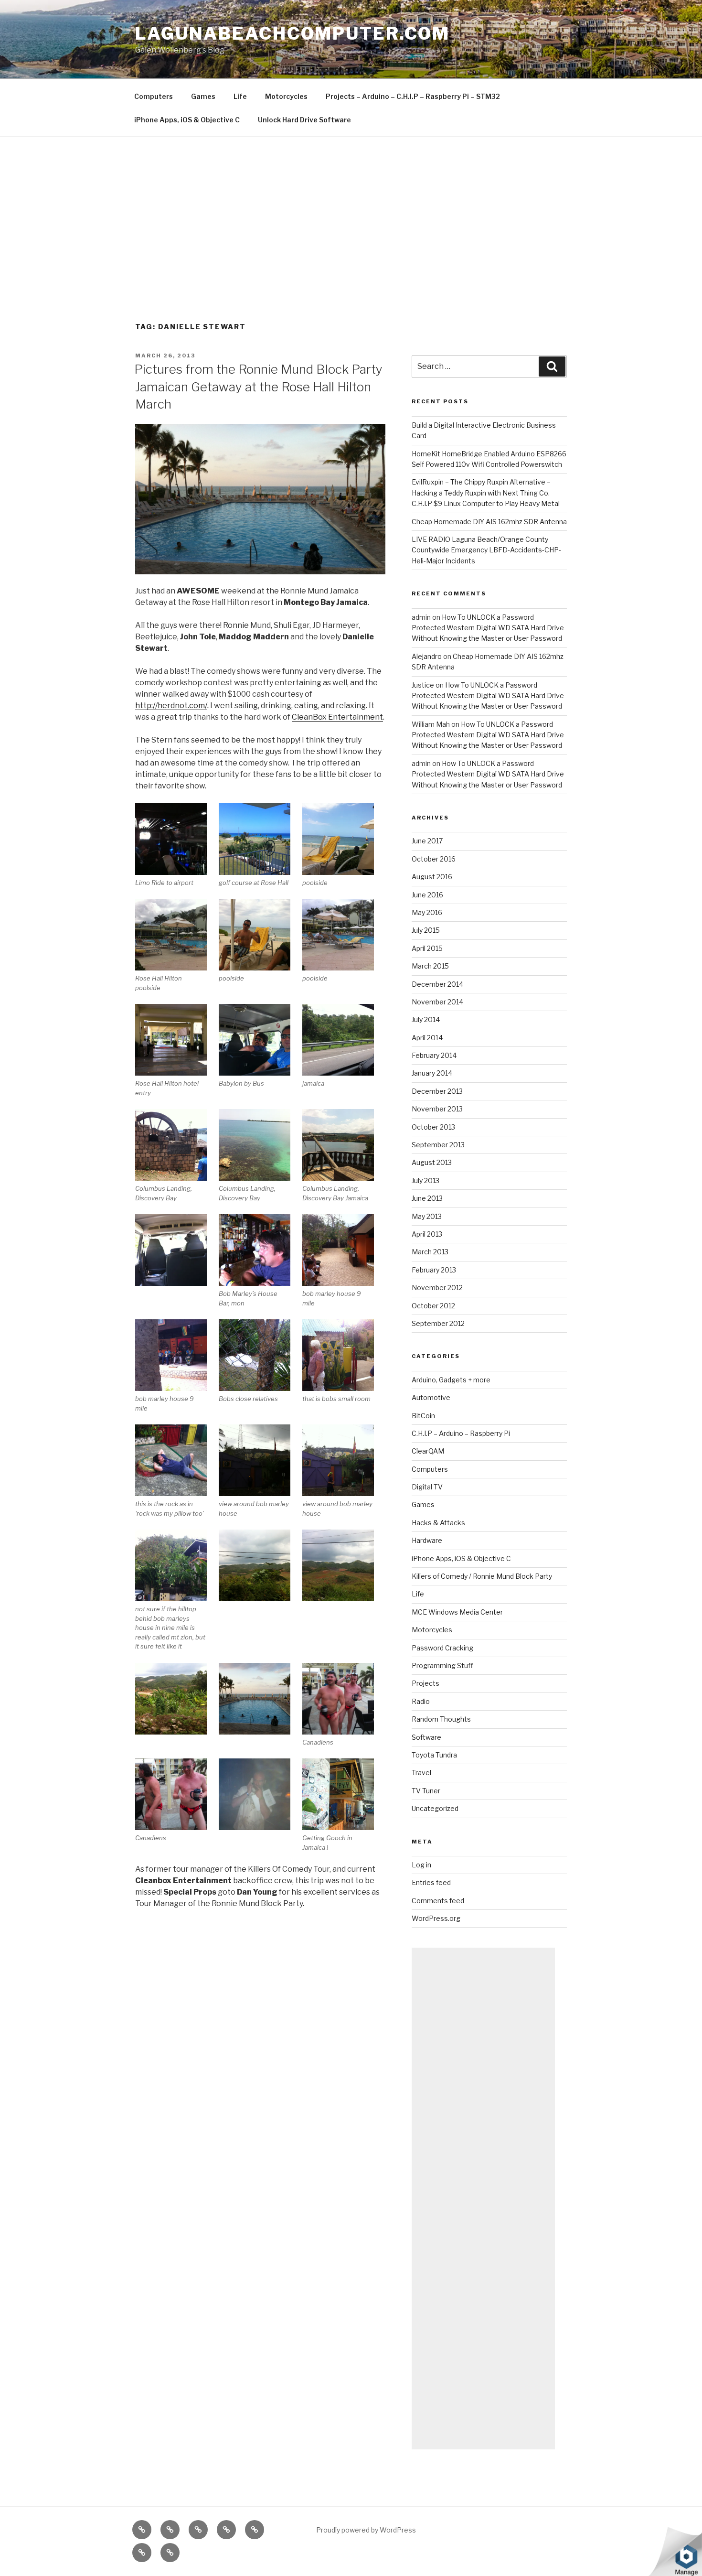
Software (426, 1737)
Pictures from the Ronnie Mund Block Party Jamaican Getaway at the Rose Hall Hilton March (258, 387)
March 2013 (430, 1252)
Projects (425, 1683)
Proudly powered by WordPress (366, 2530)
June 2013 (427, 1198)
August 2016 (432, 877)
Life (240, 96)
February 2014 (434, 1055)
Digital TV (427, 1487)
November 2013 (437, 1109)
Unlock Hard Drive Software (304, 120)
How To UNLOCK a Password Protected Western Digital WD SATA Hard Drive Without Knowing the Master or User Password (488, 628)
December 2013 (437, 1091)
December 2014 (437, 984)
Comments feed (438, 1901)
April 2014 (427, 1038)
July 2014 (426, 1019)
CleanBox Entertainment (337, 717)
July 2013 (425, 1180)
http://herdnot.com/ (171, 706)
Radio (421, 1701)
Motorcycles (286, 96)
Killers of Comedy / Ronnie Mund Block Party (482, 1576)
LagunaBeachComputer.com (292, 33)
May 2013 (427, 1216)
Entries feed (431, 1882)
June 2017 (427, 841)
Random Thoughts (441, 1719)
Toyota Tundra (434, 1755)
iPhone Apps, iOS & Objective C (187, 120)
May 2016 (427, 912)
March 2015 (430, 966)
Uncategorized (435, 1808)
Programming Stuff (442, 1665)
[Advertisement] (351, 208)
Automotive (431, 1397)
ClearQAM (428, 1451)
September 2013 (438, 1145)
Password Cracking (442, 1648)
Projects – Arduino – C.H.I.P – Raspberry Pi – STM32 (413, 96)
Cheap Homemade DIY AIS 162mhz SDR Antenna (489, 522)
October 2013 (433, 1127)
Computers (154, 96)
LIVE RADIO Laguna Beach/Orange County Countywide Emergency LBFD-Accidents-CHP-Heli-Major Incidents (486, 550)
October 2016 (434, 859)
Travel (421, 1773)
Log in (421, 1865)
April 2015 (427, 948)
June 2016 (427, 895)
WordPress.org (436, 1918)
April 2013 (427, 1234)
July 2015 (426, 930)
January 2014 (432, 1073)
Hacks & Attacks (438, 1523)
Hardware (427, 1540)
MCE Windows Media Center (457, 1612)
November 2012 (437, 1288)
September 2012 (438, 1323)
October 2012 (433, 1306)
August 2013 (432, 1162)
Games (203, 96)
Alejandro (427, 656)
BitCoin (423, 1416)
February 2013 (434, 1270)
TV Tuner (426, 1791)
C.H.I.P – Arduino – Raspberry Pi (461, 1433)
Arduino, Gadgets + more (451, 1380)
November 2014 (437, 1002)
